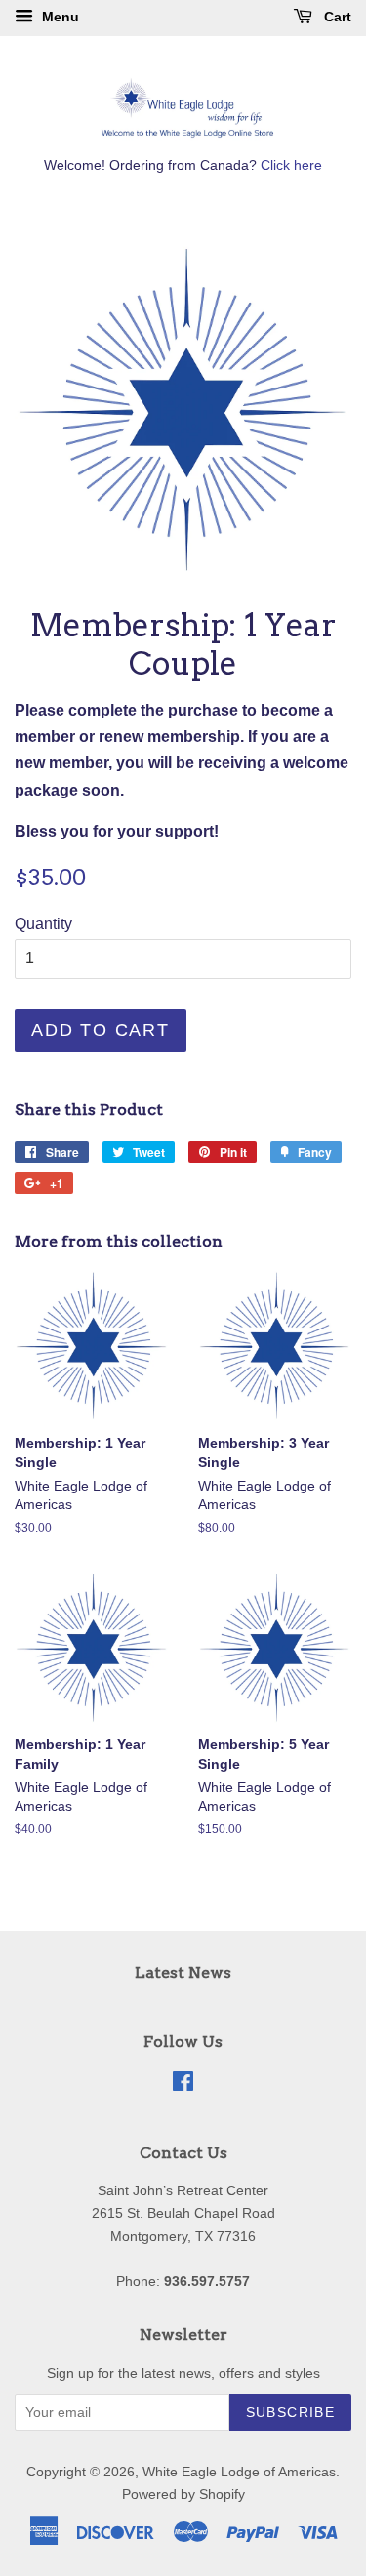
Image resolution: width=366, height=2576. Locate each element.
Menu (59, 17)
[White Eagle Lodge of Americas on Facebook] (183, 2085)
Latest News (183, 1972)
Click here (291, 165)
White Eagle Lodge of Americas (239, 2472)
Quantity (43, 924)
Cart (336, 17)
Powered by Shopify (183, 2494)
